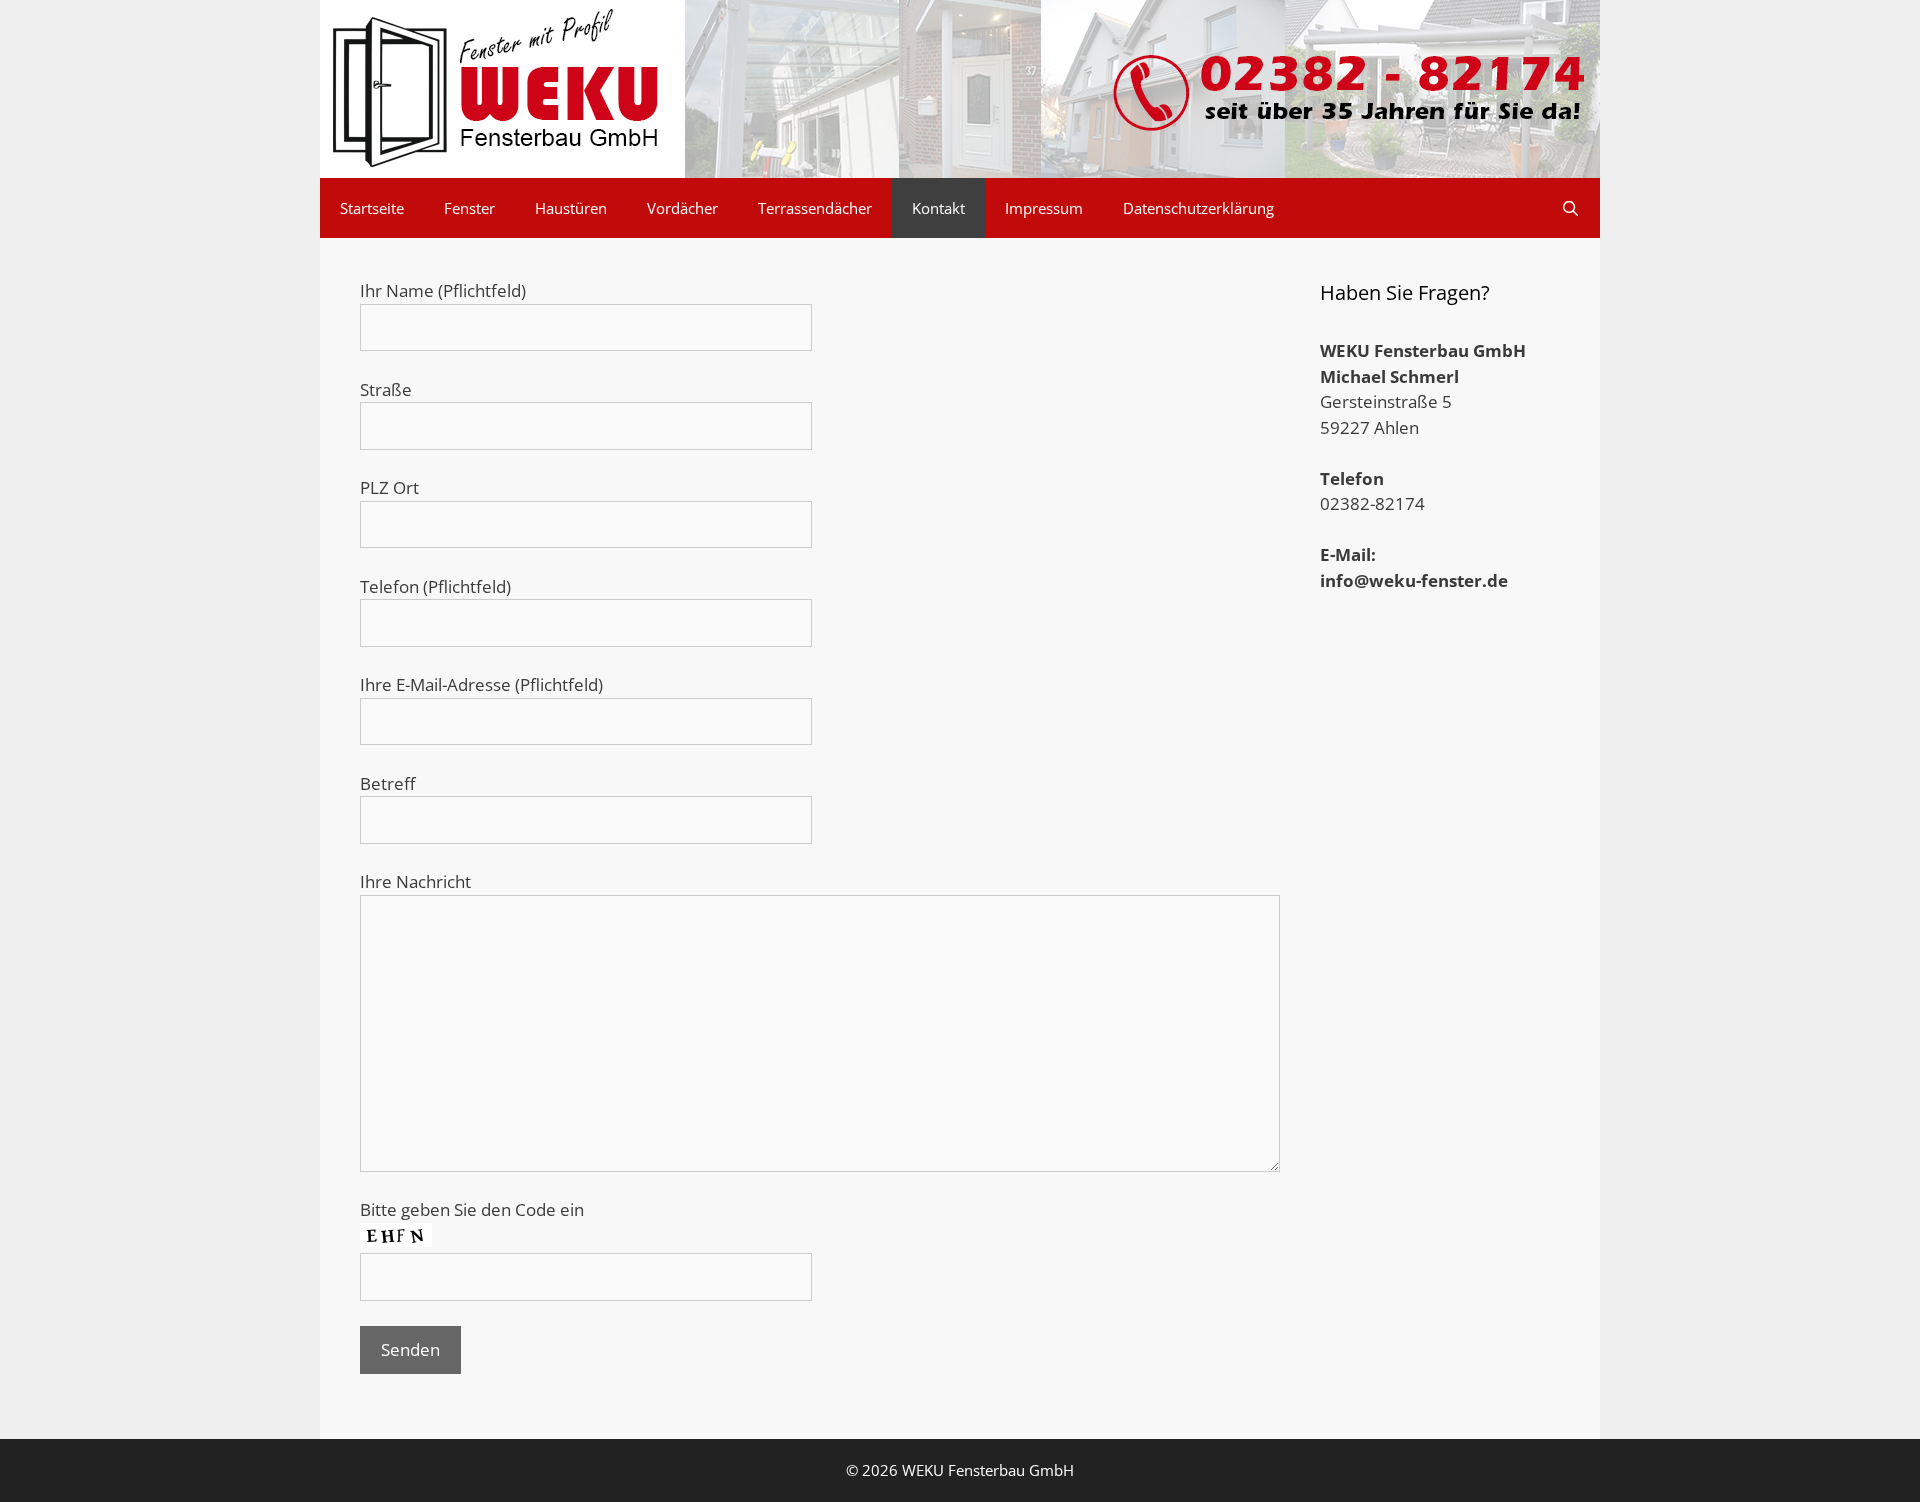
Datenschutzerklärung (1198, 208)
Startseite (372, 208)
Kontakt (938, 208)
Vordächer (682, 208)
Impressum (1044, 208)
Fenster (469, 208)
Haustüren (571, 208)
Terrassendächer (815, 208)
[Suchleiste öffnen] (1570, 208)
